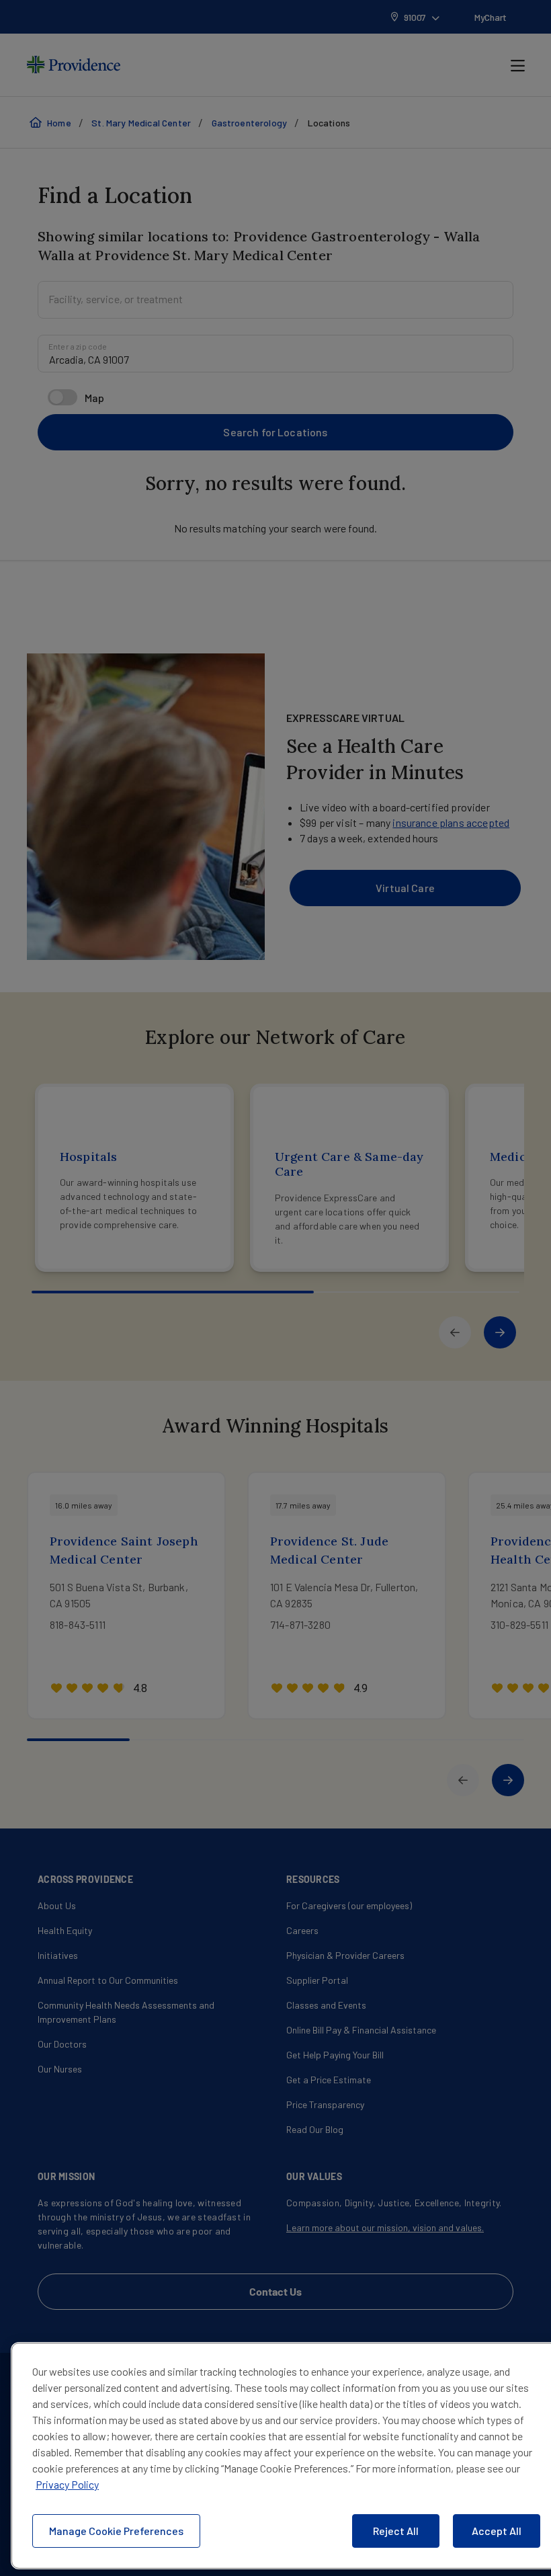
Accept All (497, 2531)
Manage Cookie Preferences (116, 2531)
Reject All (396, 2531)
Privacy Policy (67, 2484)
